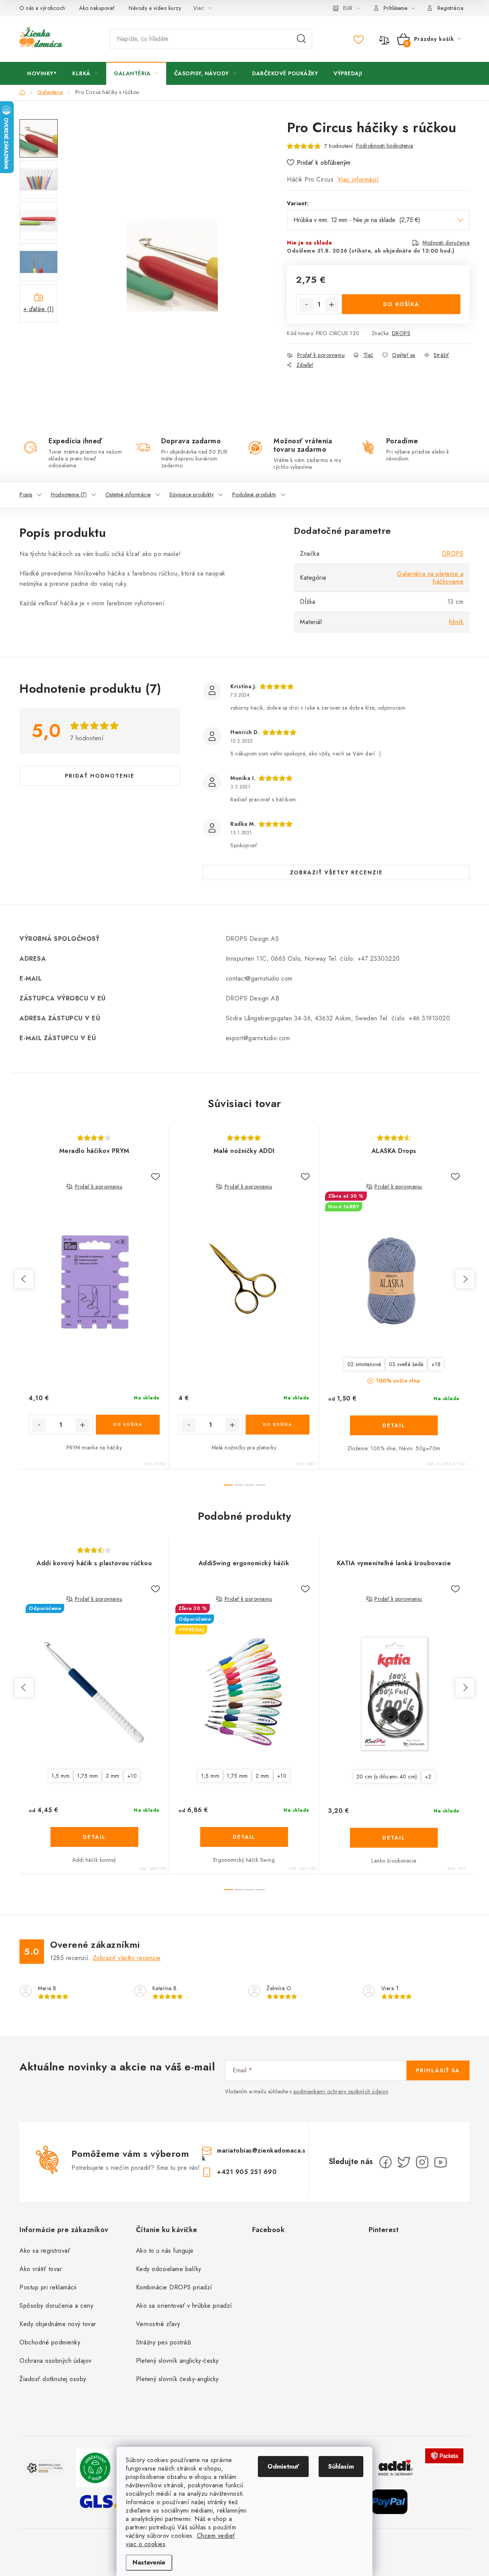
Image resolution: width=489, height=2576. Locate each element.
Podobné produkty (254, 494)
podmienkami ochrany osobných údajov (341, 2091)
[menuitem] (42, 73)
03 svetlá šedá (406, 1364)
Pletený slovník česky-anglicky (177, 2379)
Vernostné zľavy (158, 2324)
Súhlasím (341, 2467)
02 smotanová (364, 1364)
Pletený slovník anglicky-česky (177, 2361)
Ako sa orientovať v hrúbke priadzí (184, 2306)
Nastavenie (149, 2562)
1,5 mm (61, 1776)
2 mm (113, 1776)
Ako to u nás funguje (165, 2251)
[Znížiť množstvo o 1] (306, 305)
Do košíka (401, 304)
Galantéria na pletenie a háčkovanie (430, 578)
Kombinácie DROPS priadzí (174, 2287)
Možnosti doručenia (446, 243)
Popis (26, 494)
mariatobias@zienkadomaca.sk (254, 2154)
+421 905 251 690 (247, 2172)
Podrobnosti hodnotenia (385, 146)
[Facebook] (385, 2162)
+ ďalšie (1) (39, 309)
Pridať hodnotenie (100, 776)
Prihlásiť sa (438, 2070)
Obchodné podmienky (50, 2342)
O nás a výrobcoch (42, 8)
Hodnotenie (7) (69, 494)
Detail (394, 1425)
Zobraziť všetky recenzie (336, 872)
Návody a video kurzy (155, 8)
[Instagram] (422, 2162)
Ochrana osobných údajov (56, 2361)
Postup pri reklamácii (48, 2287)
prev (24, 1279)
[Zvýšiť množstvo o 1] (332, 305)
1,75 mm (88, 1776)
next (465, 1279)
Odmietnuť (283, 2467)
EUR (348, 8)
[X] (404, 2162)
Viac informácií (358, 179)
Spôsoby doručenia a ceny (56, 2306)
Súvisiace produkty (191, 494)
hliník (456, 622)
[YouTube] (440, 2162)
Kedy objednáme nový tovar (58, 2324)
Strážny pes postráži (164, 2342)
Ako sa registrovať (45, 2251)
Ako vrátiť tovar (41, 2269)
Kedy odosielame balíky (169, 2269)
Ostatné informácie (128, 494)
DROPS (401, 333)
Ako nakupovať (97, 8)
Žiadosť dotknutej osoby (53, 2379)
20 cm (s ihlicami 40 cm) (387, 1777)
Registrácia (451, 8)
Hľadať (301, 39)
